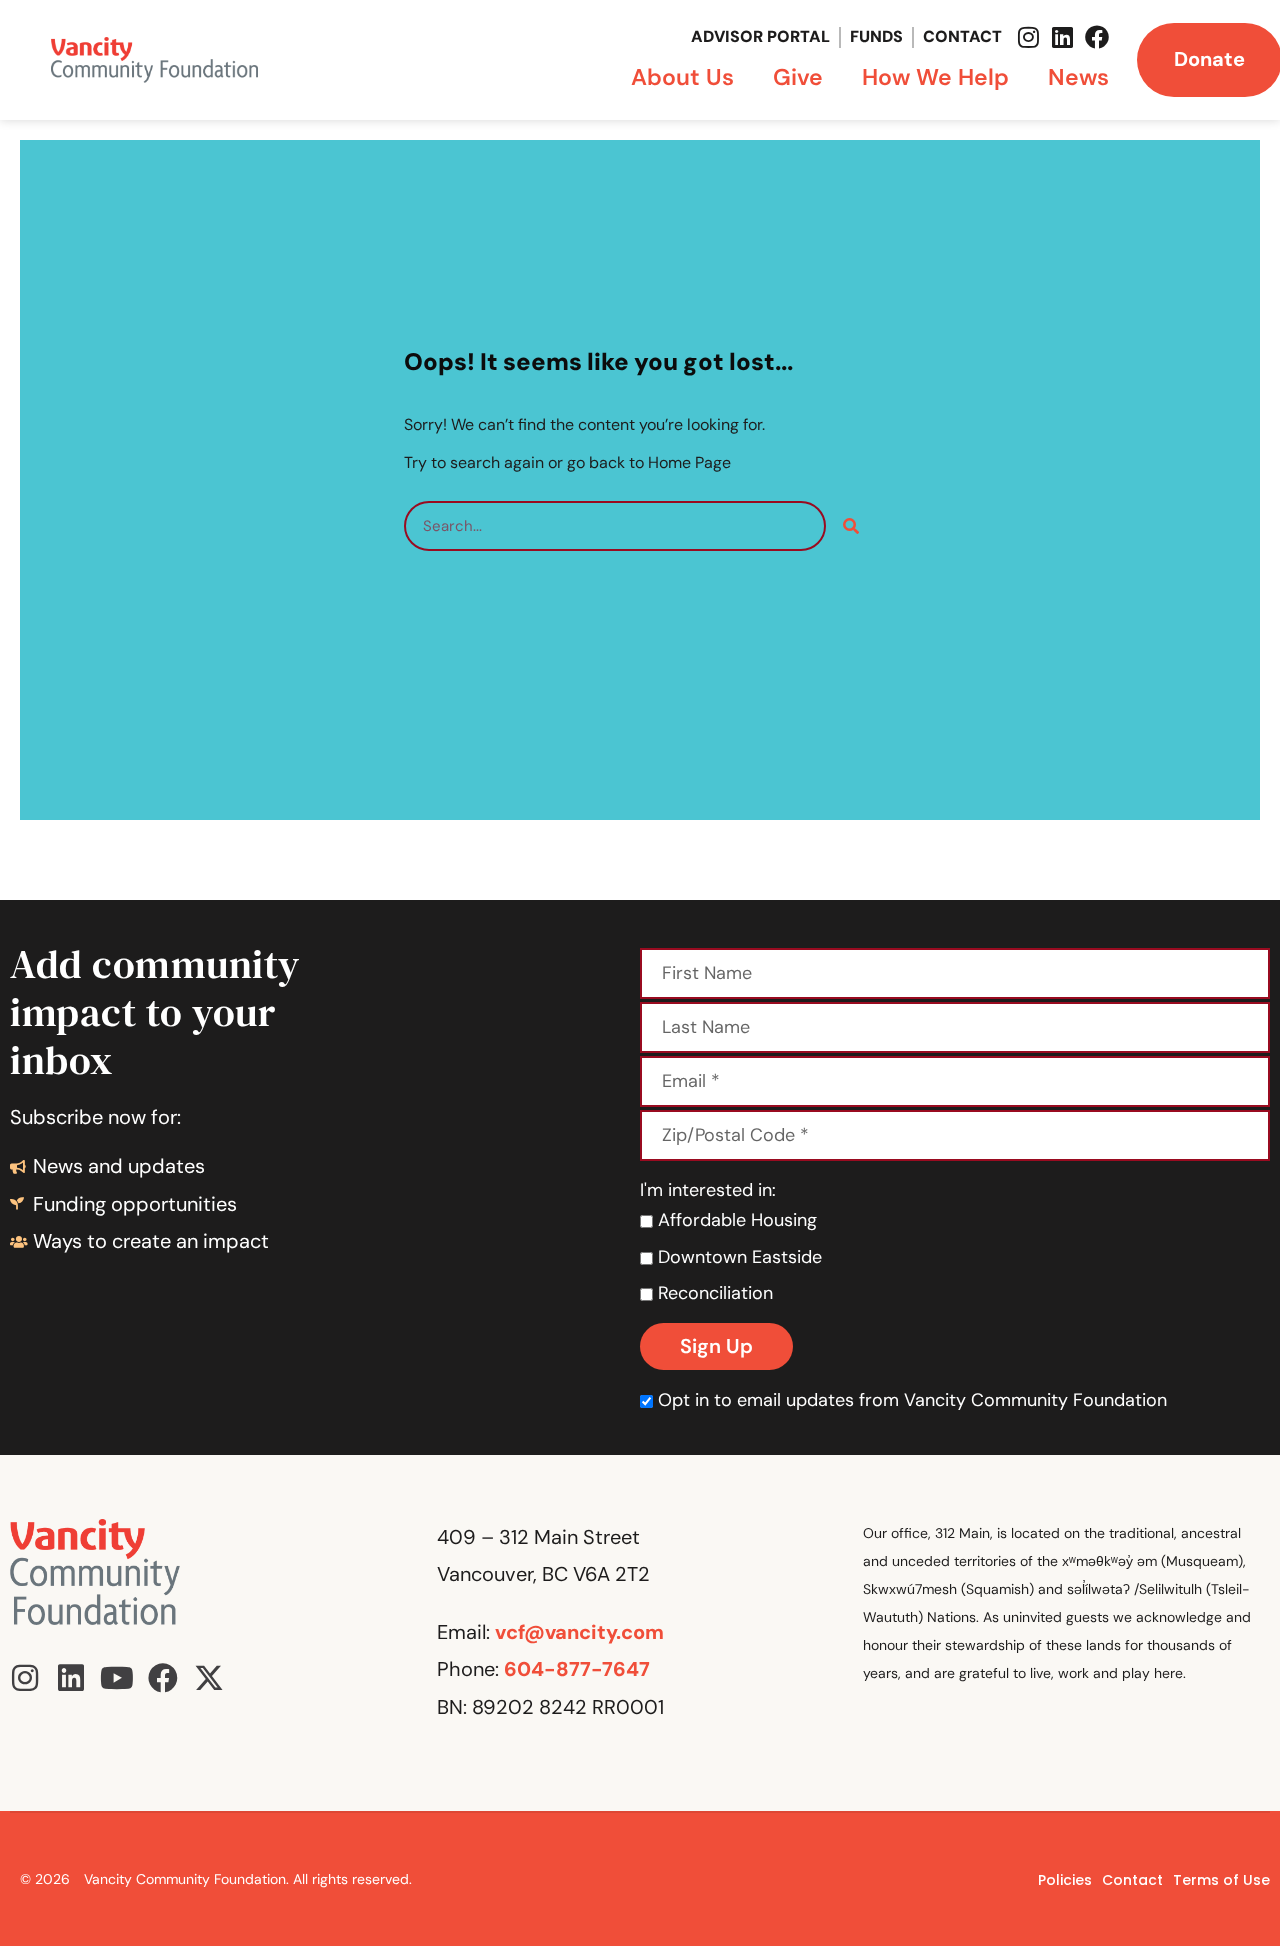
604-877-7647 (577, 1669)
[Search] (851, 526)
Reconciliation (713, 1293)
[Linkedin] (1063, 37)
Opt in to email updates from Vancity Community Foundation (912, 1400)
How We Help (935, 77)
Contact (962, 36)
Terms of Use (1221, 1880)
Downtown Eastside (737, 1257)
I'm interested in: (708, 1190)
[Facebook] (1097, 37)
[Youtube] (117, 1678)
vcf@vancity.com (579, 1632)
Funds (876, 36)
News (1078, 77)
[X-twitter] (209, 1678)
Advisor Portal (760, 36)
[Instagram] (1029, 37)
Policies (1065, 1880)
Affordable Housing (735, 1220)
